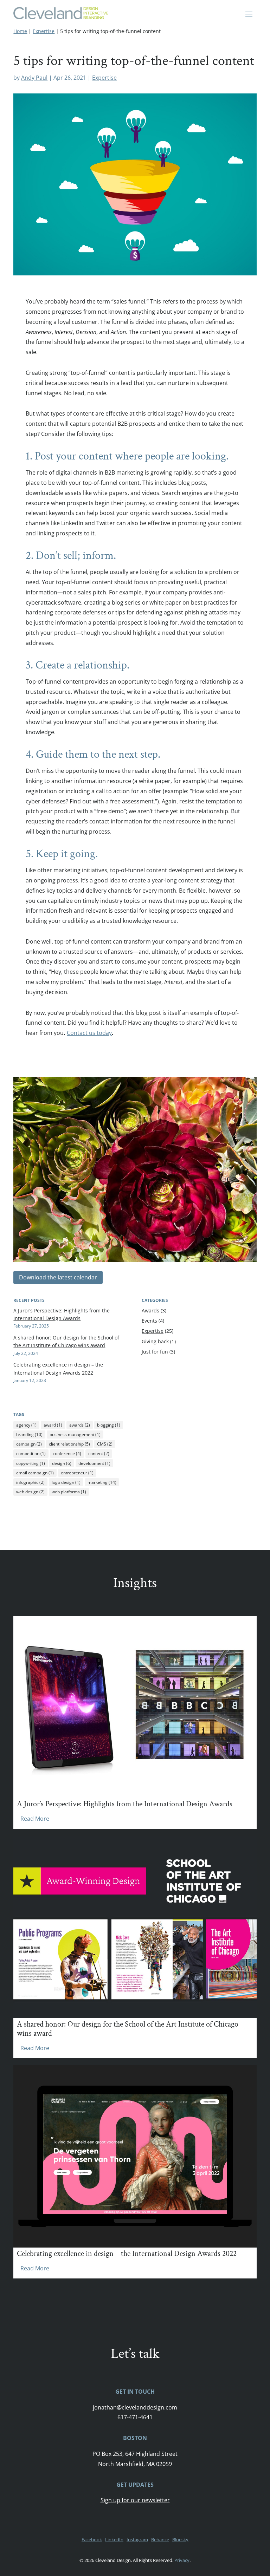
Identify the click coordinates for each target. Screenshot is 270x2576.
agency (26, 1425)
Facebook (92, 2539)
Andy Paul (34, 78)
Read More (35, 1819)
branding (29, 1434)
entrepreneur (77, 1473)
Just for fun (155, 1352)
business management (75, 1434)
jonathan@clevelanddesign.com (135, 2407)
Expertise (44, 31)
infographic (30, 1482)
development (94, 1463)
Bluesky (180, 2539)
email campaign (35, 1473)
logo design (66, 1482)
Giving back (155, 1341)
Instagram (137, 2539)
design (62, 1463)
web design (30, 1492)
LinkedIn (114, 2539)
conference (67, 1453)
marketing (102, 1482)
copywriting (31, 1463)
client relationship (69, 1444)
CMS (105, 1444)
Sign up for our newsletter (135, 2500)
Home (20, 31)
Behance (160, 2539)
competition (31, 1453)
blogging (109, 1425)
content (99, 1453)
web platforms (69, 1492)
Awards (150, 1310)
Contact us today (89, 1033)
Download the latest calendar (58, 1277)
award (53, 1425)
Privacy (182, 2560)
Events (149, 1321)
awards (80, 1425)
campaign (29, 1444)
